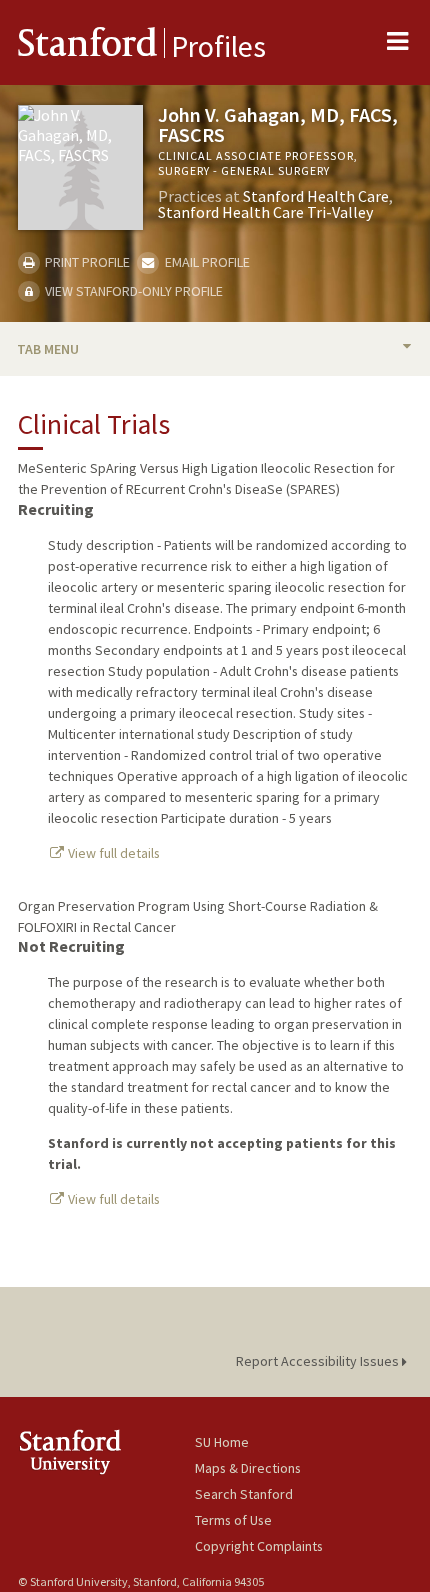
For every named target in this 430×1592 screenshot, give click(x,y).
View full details (112, 853)
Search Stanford (244, 1494)
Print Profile (86, 262)
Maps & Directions (248, 1468)
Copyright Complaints (259, 1546)
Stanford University (106, 1451)
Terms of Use (233, 1520)
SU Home (222, 1442)
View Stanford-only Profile (132, 291)
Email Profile (205, 262)
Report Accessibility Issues (319, 1361)
